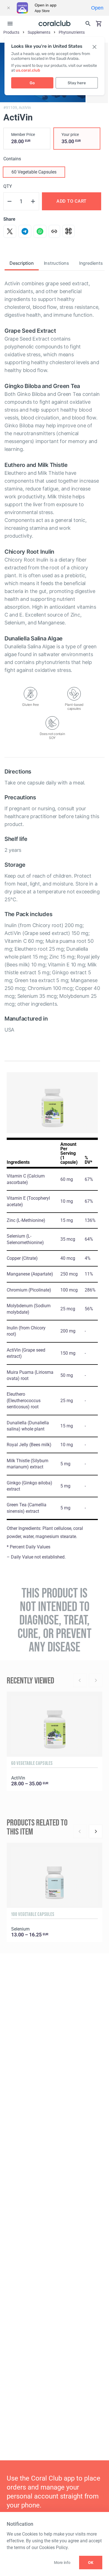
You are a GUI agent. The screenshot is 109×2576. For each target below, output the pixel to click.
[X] (10, 231)
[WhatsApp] (40, 231)
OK (91, 2563)
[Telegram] (25, 231)
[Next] (96, 1831)
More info (62, 2563)
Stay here (77, 83)
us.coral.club (28, 70)
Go (32, 83)
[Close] (8, 8)
